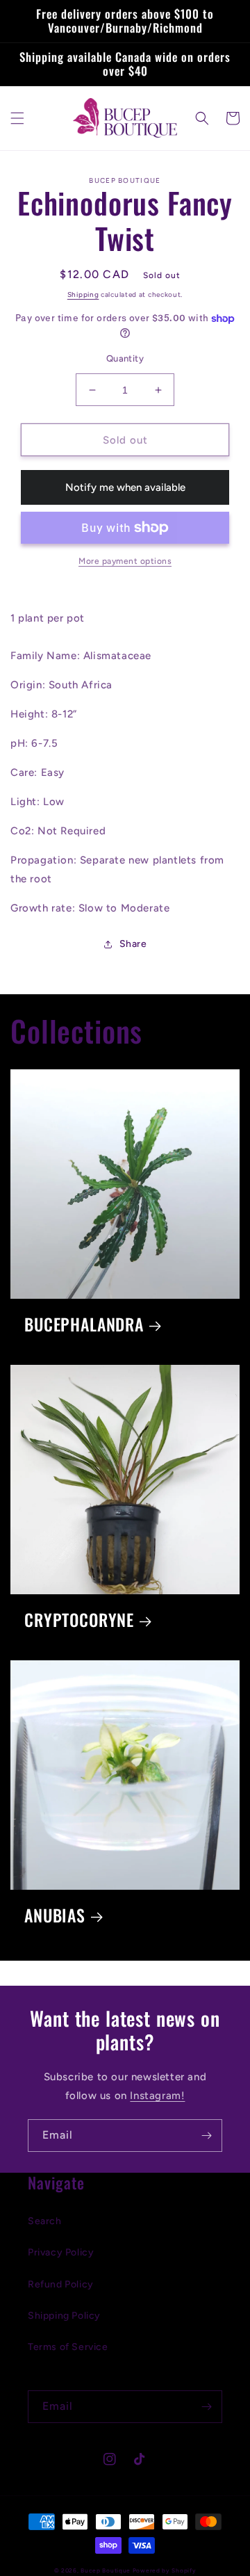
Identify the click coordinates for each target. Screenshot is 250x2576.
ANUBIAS (55, 1916)
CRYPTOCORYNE (79, 1620)
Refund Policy (61, 2284)
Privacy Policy (61, 2252)
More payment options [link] (125, 561)
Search (45, 2221)
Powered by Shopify (165, 2570)
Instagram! (157, 2096)
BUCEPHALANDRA (84, 1325)
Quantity (125, 358)
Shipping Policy (64, 2316)
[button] (17, 118)
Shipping (83, 294)
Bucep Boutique (106, 2570)
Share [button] (133, 944)
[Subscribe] (206, 2136)
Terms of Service (68, 2347)
